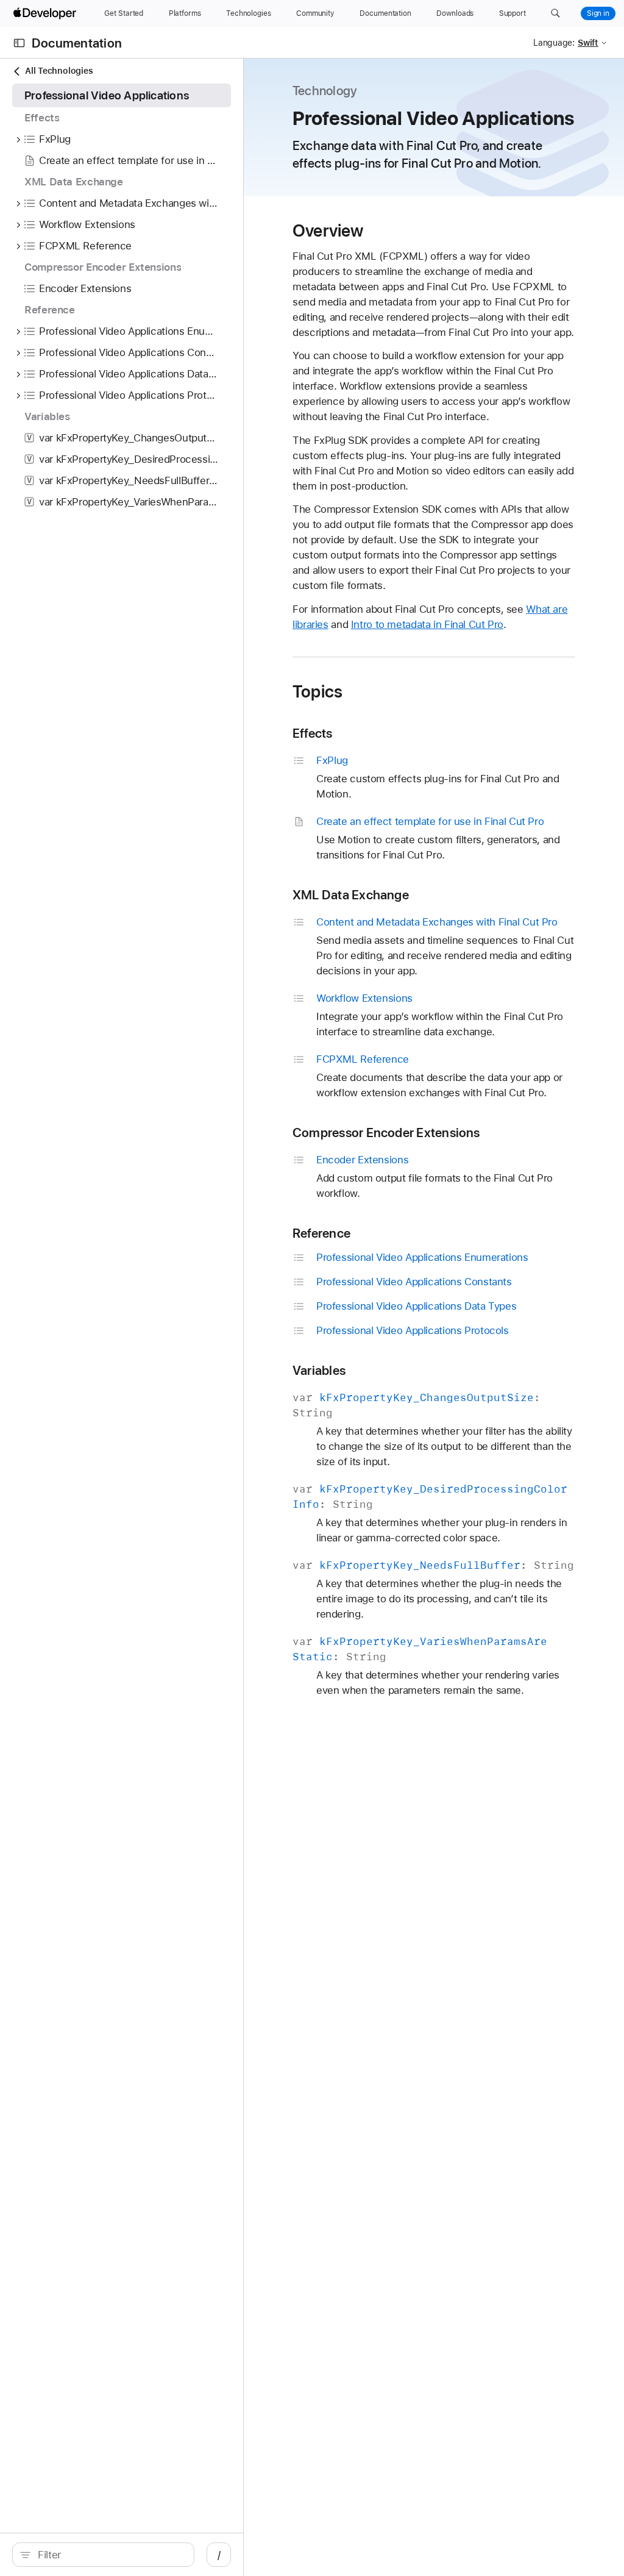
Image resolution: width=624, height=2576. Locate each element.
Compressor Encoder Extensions (386, 1133)
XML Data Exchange (351, 895)
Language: (554, 43)
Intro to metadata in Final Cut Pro (427, 624)
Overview (328, 230)
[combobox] (110, 2555)
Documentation (77, 43)
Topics (317, 691)
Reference (321, 1233)
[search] (103, 2555)
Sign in (598, 13)
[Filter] (110, 2555)
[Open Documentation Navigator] (19, 43)
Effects (313, 733)
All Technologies (59, 71)
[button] (555, 13)
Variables (319, 1370)
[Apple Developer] (46, 13)
